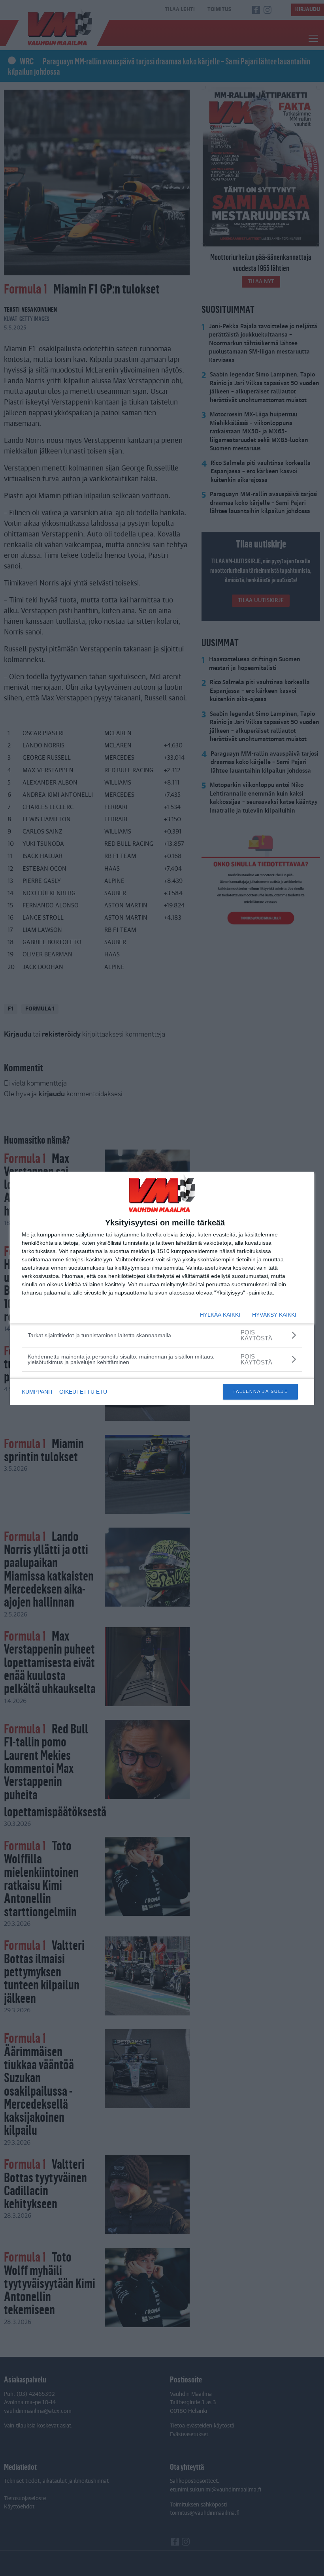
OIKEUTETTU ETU (83, 1392)
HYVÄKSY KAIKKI (274, 1315)
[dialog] (162, 1288)
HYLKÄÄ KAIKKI (220, 1315)
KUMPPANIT (38, 1392)
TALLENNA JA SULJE (260, 1391)
